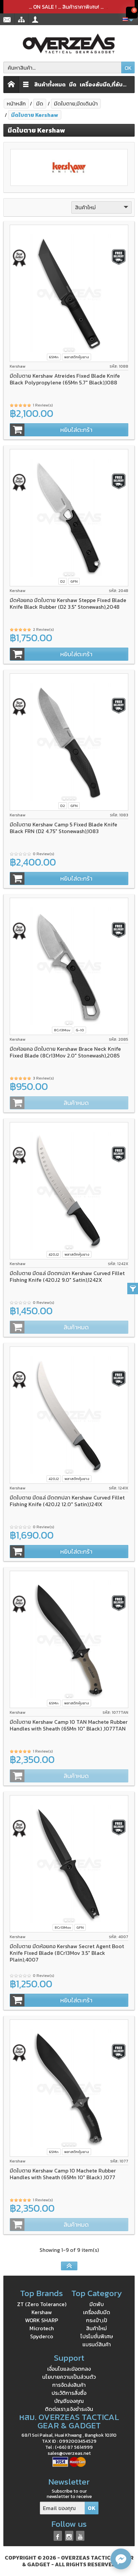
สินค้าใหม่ (96, 2328)
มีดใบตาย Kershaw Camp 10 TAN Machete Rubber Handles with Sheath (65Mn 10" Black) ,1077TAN (69, 1725)
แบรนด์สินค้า (97, 2344)
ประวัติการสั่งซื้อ (69, 2393)
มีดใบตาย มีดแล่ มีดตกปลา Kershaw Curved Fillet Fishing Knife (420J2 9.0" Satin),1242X (67, 1276)
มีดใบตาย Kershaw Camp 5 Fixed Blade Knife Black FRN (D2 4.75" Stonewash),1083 (63, 828)
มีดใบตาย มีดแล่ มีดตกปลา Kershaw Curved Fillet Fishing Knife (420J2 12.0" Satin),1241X (67, 1501)
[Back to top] (69, 2266)
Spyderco (42, 2336)
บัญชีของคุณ (69, 2401)
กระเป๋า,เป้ (97, 2320)
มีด (73, 84)
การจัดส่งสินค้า (69, 2385)
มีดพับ (97, 2304)
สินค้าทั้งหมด (50, 84)
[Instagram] (69, 2536)
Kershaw (42, 2312)
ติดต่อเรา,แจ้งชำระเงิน (69, 2409)
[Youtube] (80, 2536)
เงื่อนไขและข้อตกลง (69, 2369)
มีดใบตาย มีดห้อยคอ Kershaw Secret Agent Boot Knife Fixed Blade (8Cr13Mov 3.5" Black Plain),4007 (67, 1953)
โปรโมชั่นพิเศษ (97, 2336)
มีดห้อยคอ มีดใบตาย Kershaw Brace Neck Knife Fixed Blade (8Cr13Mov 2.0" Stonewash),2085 (65, 1052)
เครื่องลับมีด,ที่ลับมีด (104, 84)
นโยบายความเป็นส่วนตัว (69, 2377)
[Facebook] (58, 2536)
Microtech (42, 2328)
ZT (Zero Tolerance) (42, 2304)
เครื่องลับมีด (97, 2312)
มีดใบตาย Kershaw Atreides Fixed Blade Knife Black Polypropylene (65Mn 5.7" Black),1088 (65, 379)
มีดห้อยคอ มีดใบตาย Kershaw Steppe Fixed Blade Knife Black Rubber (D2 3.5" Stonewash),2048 (68, 603)
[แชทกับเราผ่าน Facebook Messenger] (121, 2559)
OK (128, 68)
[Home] (11, 85)
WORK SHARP (42, 2320)
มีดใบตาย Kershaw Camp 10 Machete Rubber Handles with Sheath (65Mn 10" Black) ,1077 (63, 2174)
